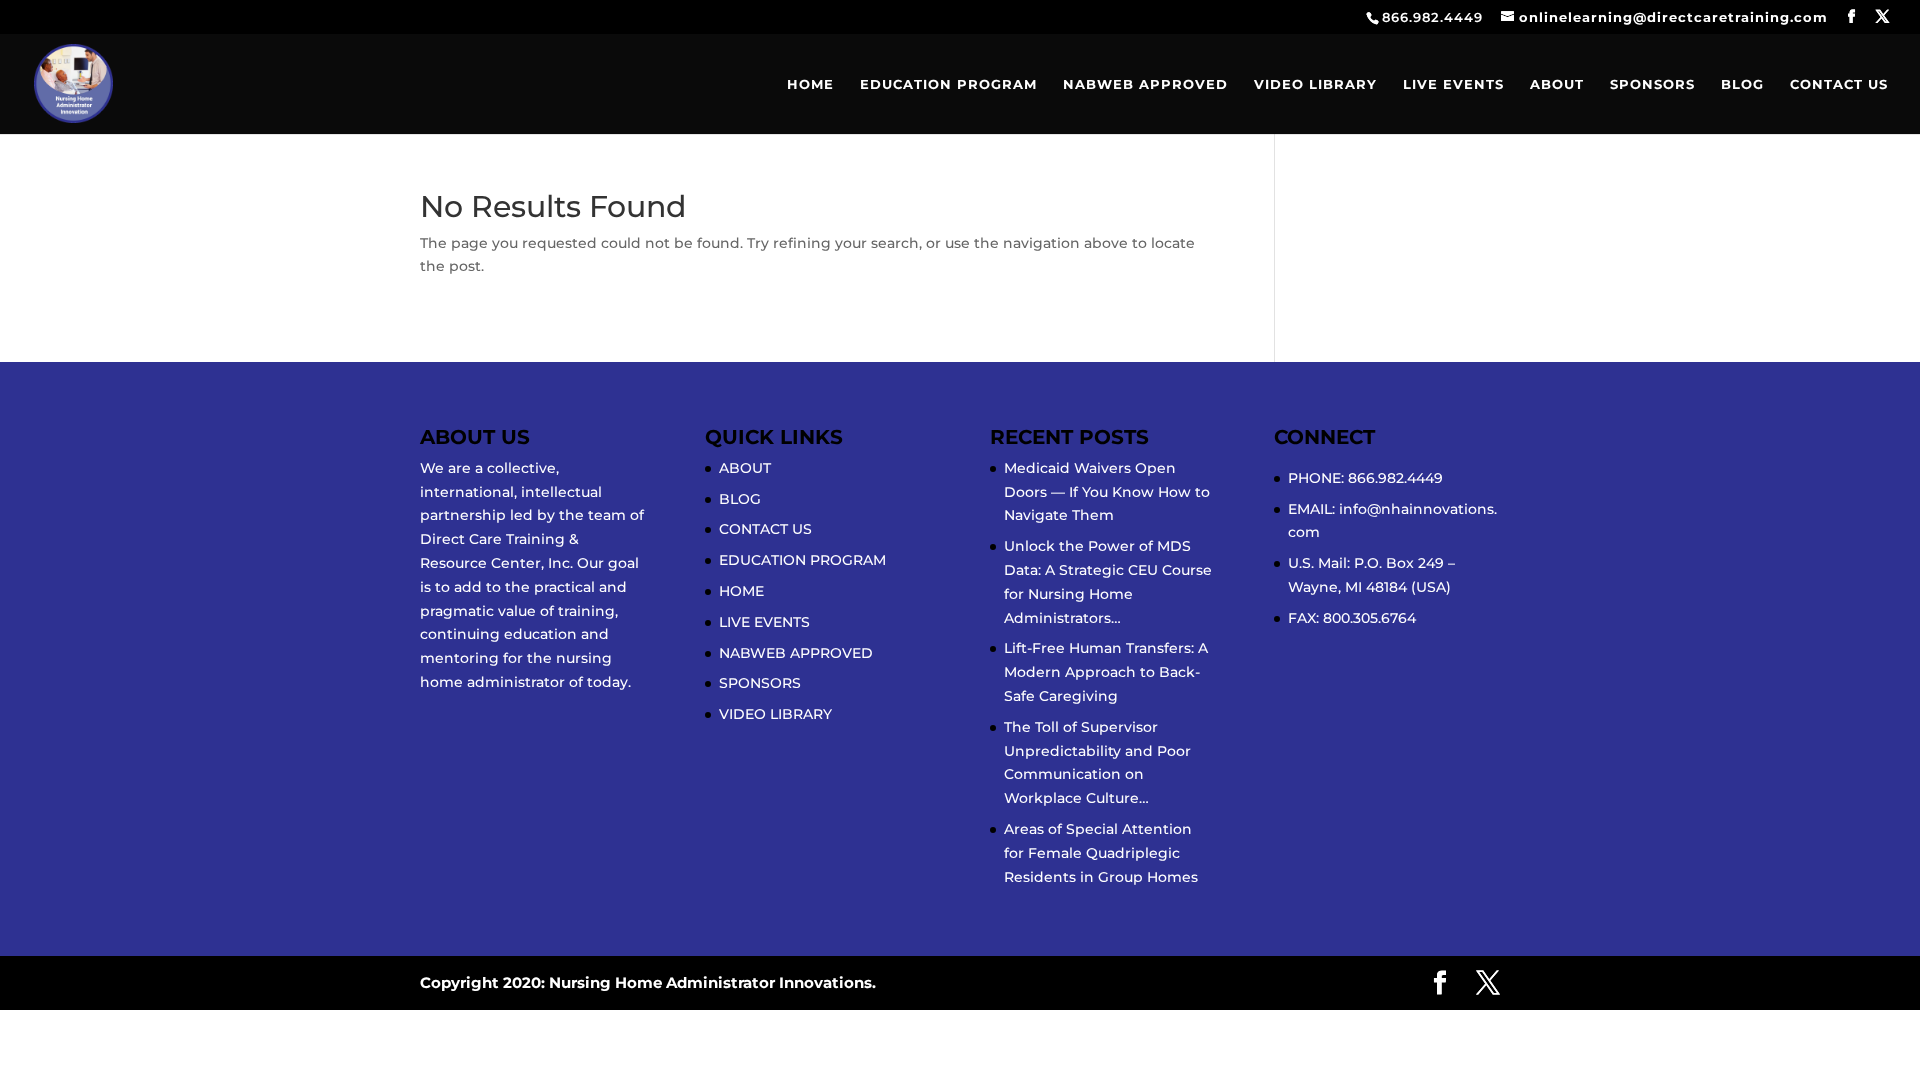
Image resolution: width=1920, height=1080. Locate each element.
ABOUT (1557, 84)
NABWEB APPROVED (1145, 84)
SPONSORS (1652, 84)
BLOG (1742, 84)
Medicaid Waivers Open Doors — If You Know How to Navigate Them (1107, 492)
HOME (810, 84)
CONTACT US (1839, 84)
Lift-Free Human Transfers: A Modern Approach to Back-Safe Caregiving (1106, 672)
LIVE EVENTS (1453, 84)
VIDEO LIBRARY (1315, 84)
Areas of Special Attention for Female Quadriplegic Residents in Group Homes (1101, 853)
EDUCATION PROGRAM (948, 84)
